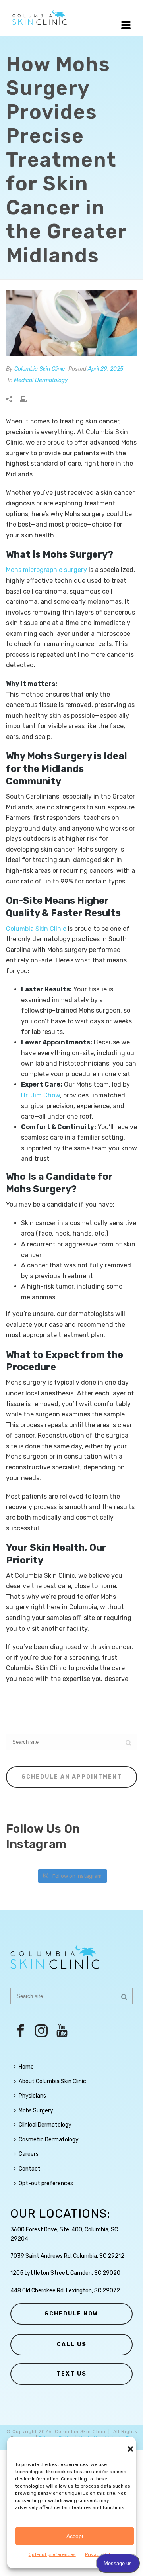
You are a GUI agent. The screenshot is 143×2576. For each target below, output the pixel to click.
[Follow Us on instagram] (41, 2031)
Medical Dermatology (41, 380)
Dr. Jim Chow (41, 1095)
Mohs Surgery (36, 2111)
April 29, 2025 (105, 369)
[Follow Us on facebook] (21, 2031)
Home (26, 2067)
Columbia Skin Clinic (40, 369)
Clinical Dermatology (45, 2125)
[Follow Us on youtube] (62, 2031)
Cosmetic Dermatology (49, 2140)
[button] (130, 2449)
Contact (30, 2169)
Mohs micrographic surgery (46, 570)
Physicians (32, 2096)
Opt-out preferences (52, 2554)
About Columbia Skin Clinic (52, 2081)
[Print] (27, 399)
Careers (29, 2154)
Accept (75, 2536)
